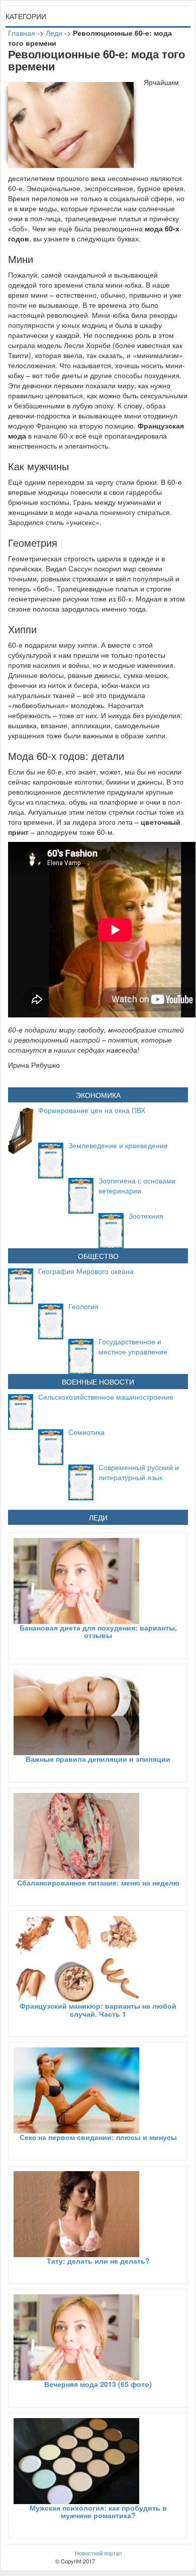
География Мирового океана (86, 1271)
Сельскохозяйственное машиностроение (106, 1397)
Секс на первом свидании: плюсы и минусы (98, 2137)
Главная (22, 33)
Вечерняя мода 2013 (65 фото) (98, 2384)
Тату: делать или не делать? (98, 2261)
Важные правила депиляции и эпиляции (98, 1759)
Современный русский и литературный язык (139, 1472)
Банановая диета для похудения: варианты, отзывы (98, 1631)
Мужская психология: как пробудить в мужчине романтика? (98, 2511)
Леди (54, 33)
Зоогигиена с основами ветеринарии (137, 1185)
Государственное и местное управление (133, 1346)
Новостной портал (98, 2553)
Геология (83, 1306)
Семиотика (86, 1432)
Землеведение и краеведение (118, 1145)
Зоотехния (146, 1216)
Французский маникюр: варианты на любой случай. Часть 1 (98, 2009)
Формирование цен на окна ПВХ (92, 1110)
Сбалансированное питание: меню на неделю (98, 1882)
